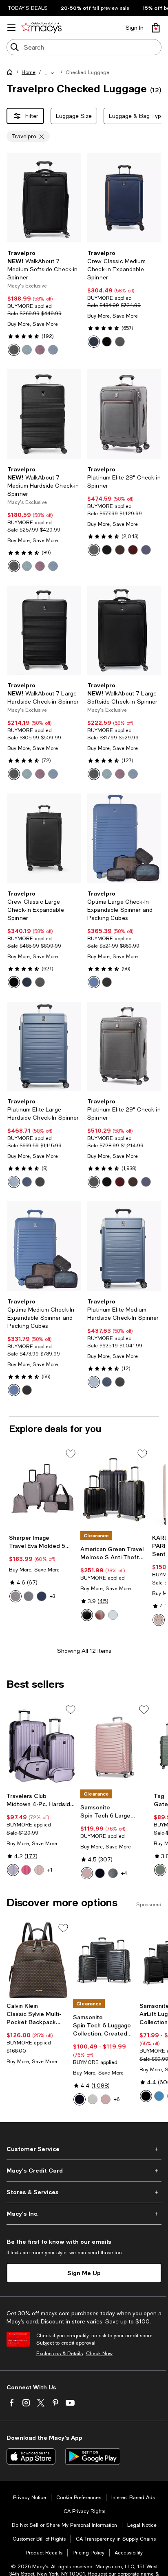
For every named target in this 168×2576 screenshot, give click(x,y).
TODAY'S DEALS (28, 8)
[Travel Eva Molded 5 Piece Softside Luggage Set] (43, 1489)
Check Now (99, 2354)
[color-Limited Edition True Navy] (146, 550)
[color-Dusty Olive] (113, 1873)
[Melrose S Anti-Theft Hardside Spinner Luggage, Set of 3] (114, 1489)
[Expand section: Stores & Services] (84, 2192)
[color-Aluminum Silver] (93, 2099)
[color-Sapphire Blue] (53, 350)
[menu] (11, 28)
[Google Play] (93, 2456)
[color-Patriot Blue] (94, 342)
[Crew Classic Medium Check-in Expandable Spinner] (124, 198)
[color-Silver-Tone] (113, 1615)
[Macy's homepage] (11, 74)
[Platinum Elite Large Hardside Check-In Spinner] (44, 1046)
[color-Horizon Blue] (94, 982)
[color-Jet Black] (107, 342)
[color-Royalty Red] (40, 350)
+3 (52, 1596)
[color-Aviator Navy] (27, 1182)
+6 (117, 2099)
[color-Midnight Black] (146, 2096)
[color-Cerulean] (159, 2096)
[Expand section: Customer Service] (84, 2149)
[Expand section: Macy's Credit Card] (84, 2171)
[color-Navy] (42, 1596)
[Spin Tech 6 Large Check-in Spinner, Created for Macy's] (116, 1746)
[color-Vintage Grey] (94, 550)
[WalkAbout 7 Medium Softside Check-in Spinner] (44, 198)
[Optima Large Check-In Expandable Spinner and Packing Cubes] (124, 838)
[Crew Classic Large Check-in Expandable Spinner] (44, 838)
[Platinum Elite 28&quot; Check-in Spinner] (124, 414)
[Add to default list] (71, 1454)
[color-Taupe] (15, 1596)
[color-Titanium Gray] (120, 342)
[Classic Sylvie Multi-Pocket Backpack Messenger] (38, 1960)
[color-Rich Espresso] (120, 550)
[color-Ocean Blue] (53, 566)
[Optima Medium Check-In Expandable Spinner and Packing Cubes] (44, 1246)
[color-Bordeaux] (133, 550)
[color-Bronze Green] (160, 1870)
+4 (124, 1873)
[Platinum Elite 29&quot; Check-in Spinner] (124, 1046)
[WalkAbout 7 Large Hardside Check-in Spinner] (44, 630)
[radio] (14, 350)
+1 (50, 1870)
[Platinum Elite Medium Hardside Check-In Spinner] (124, 1246)
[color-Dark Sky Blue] (14, 1182)
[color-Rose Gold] (100, 1615)
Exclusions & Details (60, 2354)
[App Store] (31, 2456)
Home (29, 72)
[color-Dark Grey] (29, 1596)
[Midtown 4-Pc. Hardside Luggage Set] (42, 1746)
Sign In (135, 28)
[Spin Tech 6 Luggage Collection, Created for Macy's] (105, 1960)
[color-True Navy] (146, 1182)
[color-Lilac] (13, 1870)
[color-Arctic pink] (87, 1873)
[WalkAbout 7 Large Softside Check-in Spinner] (124, 630)
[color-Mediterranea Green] (27, 350)
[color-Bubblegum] (26, 1870)
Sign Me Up (84, 2273)
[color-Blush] (159, 1620)
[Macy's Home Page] (41, 28)
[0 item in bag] (156, 28)
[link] (44, 303)
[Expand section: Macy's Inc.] (84, 2214)
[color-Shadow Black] (107, 550)
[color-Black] (14, 350)
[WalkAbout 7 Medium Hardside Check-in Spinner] (44, 414)
